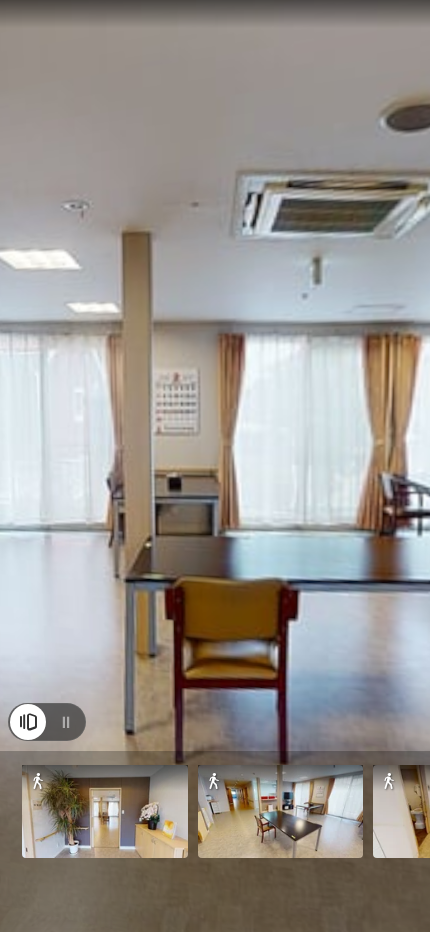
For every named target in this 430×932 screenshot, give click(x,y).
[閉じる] (28, 722)
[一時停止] (66, 722)
